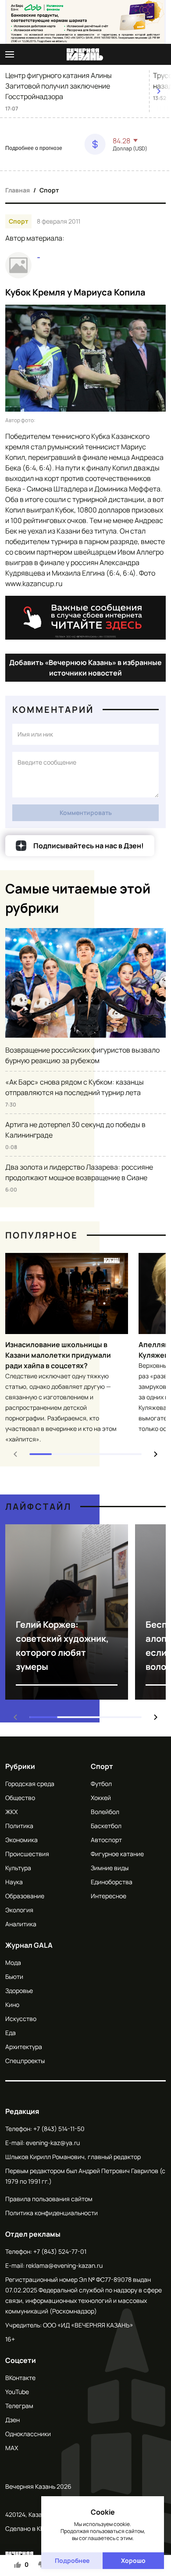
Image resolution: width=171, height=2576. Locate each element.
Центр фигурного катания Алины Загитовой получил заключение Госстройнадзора (59, 86)
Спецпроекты (25, 2061)
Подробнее (72, 2560)
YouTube (17, 2392)
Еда (11, 2033)
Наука (14, 1882)
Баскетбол (106, 1826)
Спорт (49, 190)
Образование (25, 1896)
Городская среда (30, 1784)
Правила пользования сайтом (49, 2199)
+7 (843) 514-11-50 (59, 2129)
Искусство (21, 2019)
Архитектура (24, 2047)
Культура (18, 1868)
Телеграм (19, 2406)
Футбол (101, 1784)
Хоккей (101, 1798)
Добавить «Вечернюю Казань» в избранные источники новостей (85, 668)
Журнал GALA (29, 1945)
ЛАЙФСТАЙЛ (38, 1507)
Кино (12, 2005)
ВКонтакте (20, 2378)
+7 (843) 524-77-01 (60, 2251)
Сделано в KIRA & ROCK (39, 2528)
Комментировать (86, 813)
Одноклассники (28, 2434)
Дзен (12, 2420)
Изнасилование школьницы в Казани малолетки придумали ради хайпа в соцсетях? (58, 1355)
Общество (20, 1798)
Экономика (21, 1840)
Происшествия (27, 1854)
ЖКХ (11, 1812)
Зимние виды (110, 1868)
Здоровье (19, 1991)
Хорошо (133, 2560)
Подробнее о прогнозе (34, 148)
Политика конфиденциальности (52, 2213)
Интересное (109, 1896)
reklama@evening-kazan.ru (64, 2265)
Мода (13, 1962)
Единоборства (112, 1882)
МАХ (12, 2448)
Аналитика (21, 1924)
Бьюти (14, 1976)
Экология (19, 1910)
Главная (18, 190)
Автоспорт (106, 1840)
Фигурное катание (117, 1854)
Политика (19, 1826)
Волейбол (105, 1812)
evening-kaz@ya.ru (53, 2143)
